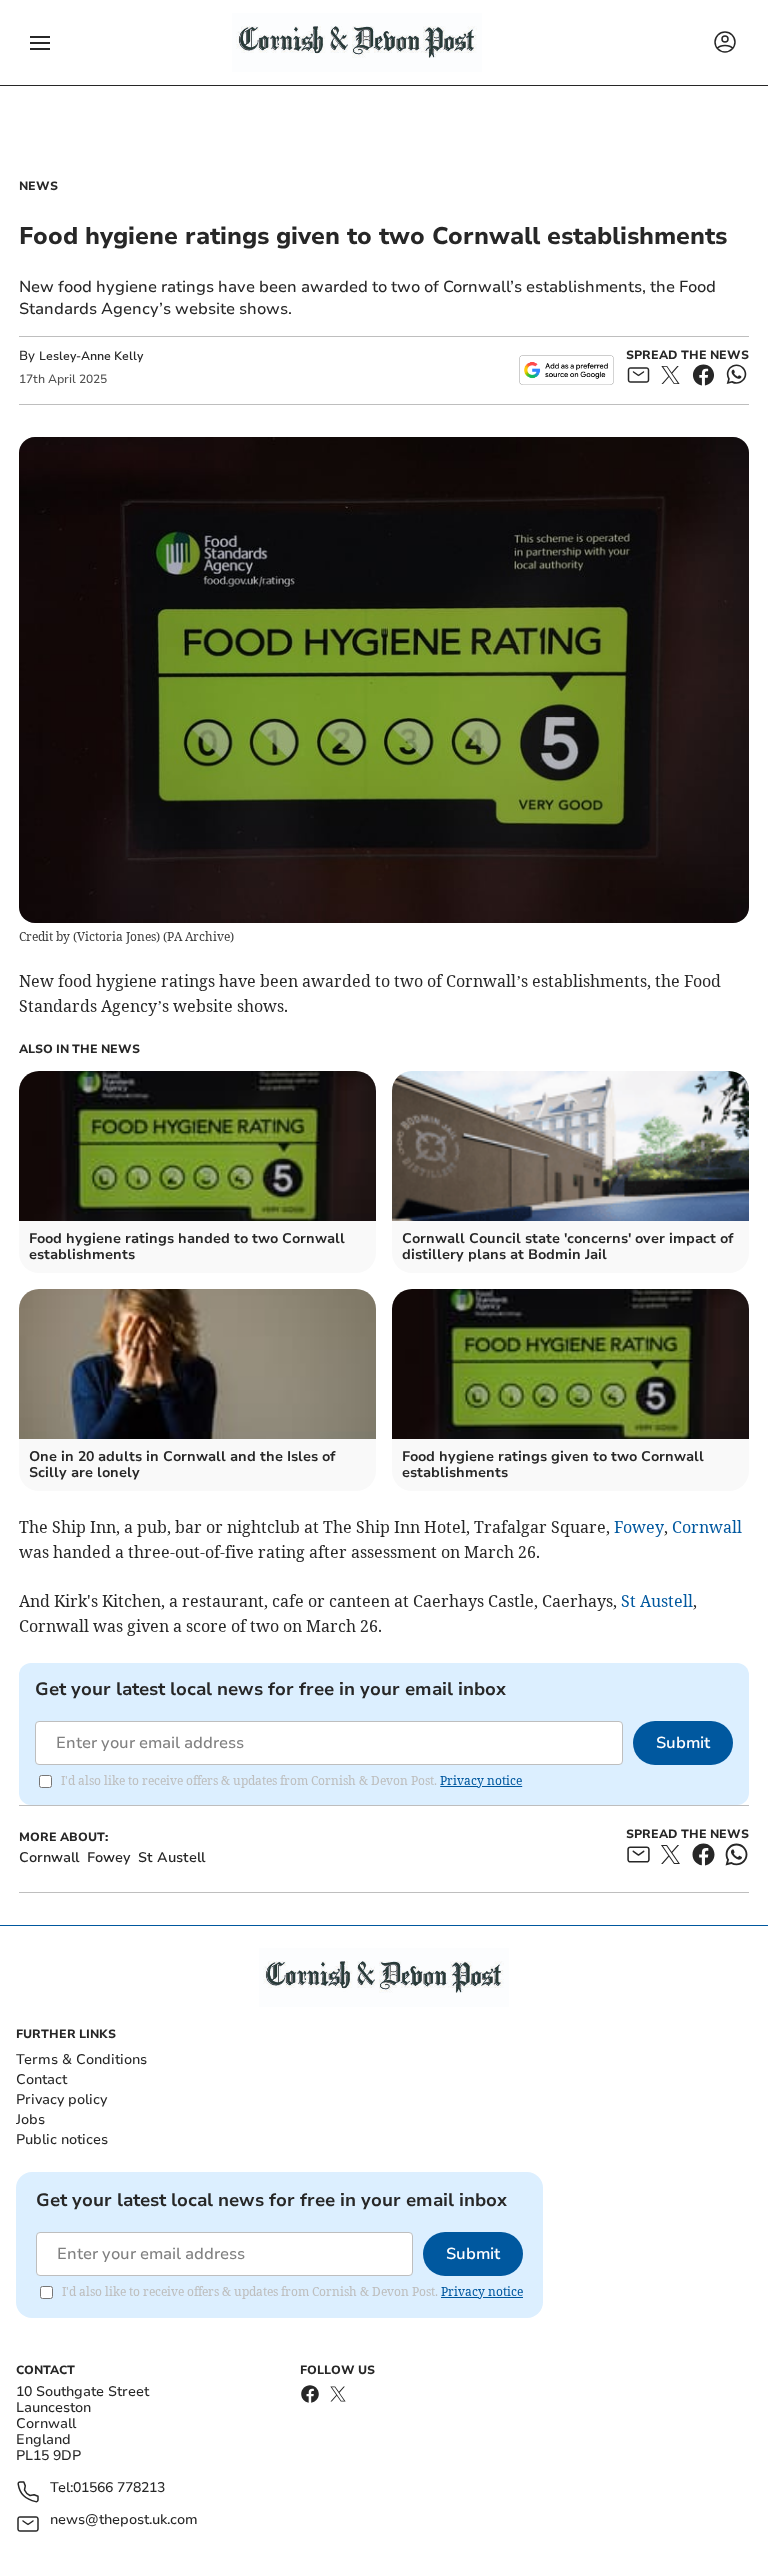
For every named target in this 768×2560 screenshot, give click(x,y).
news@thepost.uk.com (124, 2520)
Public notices (62, 2139)
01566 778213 (119, 2488)
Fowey (639, 1527)
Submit (683, 1743)
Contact (41, 2079)
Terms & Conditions (81, 2059)
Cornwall (707, 1527)
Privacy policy (61, 2099)
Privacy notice (481, 1780)
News (38, 186)
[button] (40, 43)
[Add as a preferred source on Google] (566, 370)
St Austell (657, 1601)
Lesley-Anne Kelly (91, 356)
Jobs (30, 2119)
